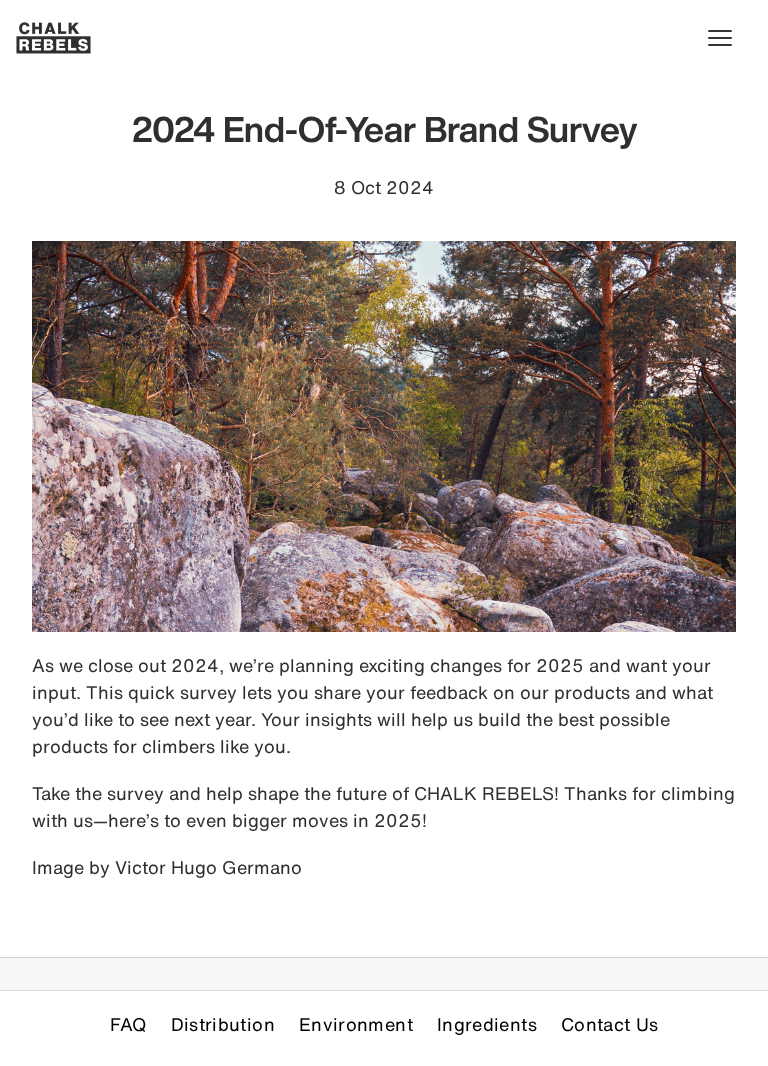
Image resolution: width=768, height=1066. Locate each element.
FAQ (128, 1024)
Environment (356, 1024)
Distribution (223, 1024)
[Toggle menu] (730, 38)
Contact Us (610, 1024)
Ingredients (487, 1024)
